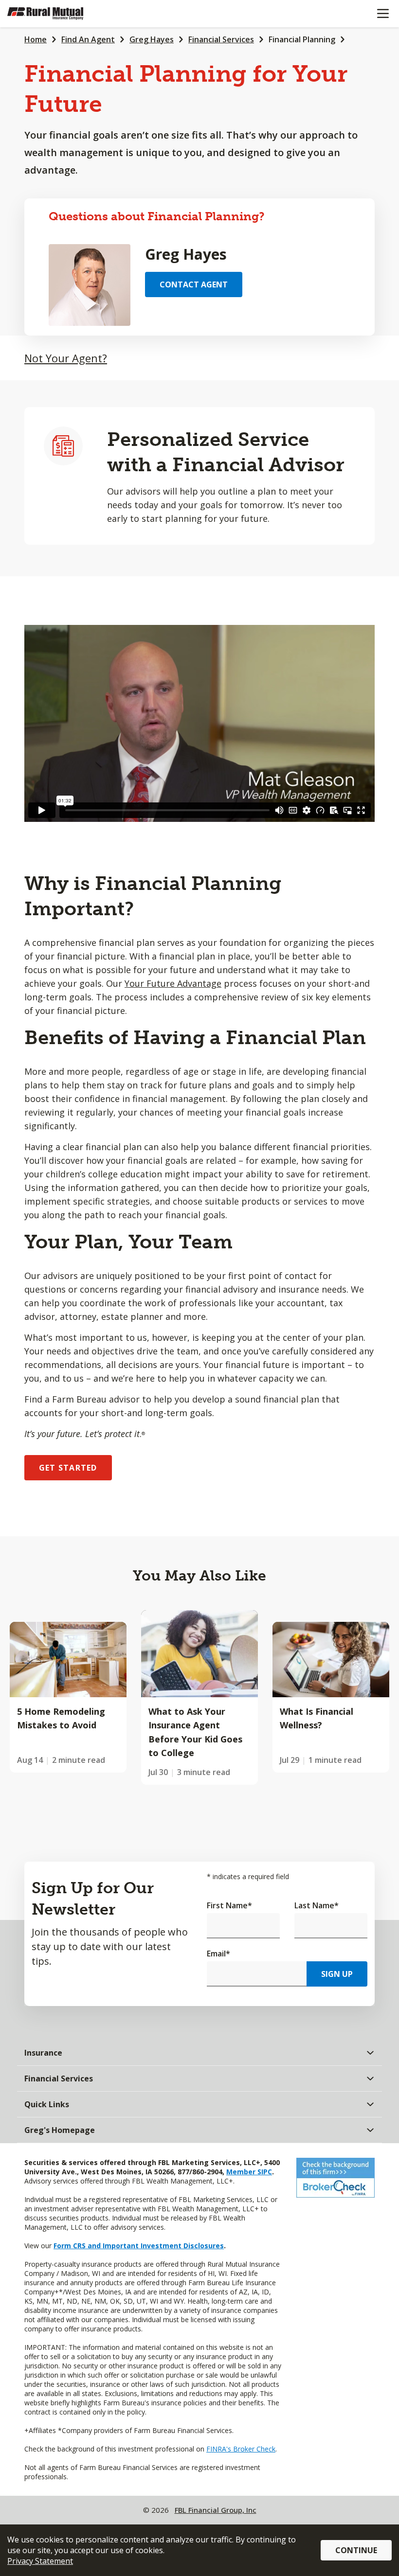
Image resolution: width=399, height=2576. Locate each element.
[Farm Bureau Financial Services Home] (57, 14)
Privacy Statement (40, 2561)
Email (218, 1954)
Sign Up (337, 1974)
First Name (229, 1905)
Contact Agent (194, 284)
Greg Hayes (152, 39)
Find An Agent (88, 39)
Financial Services (221, 39)
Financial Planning (302, 39)
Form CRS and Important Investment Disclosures (139, 2246)
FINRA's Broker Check (241, 2449)
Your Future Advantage (173, 983)
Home (36, 39)
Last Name (317, 1905)
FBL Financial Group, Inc (216, 2510)
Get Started (68, 1468)
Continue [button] (356, 2550)
